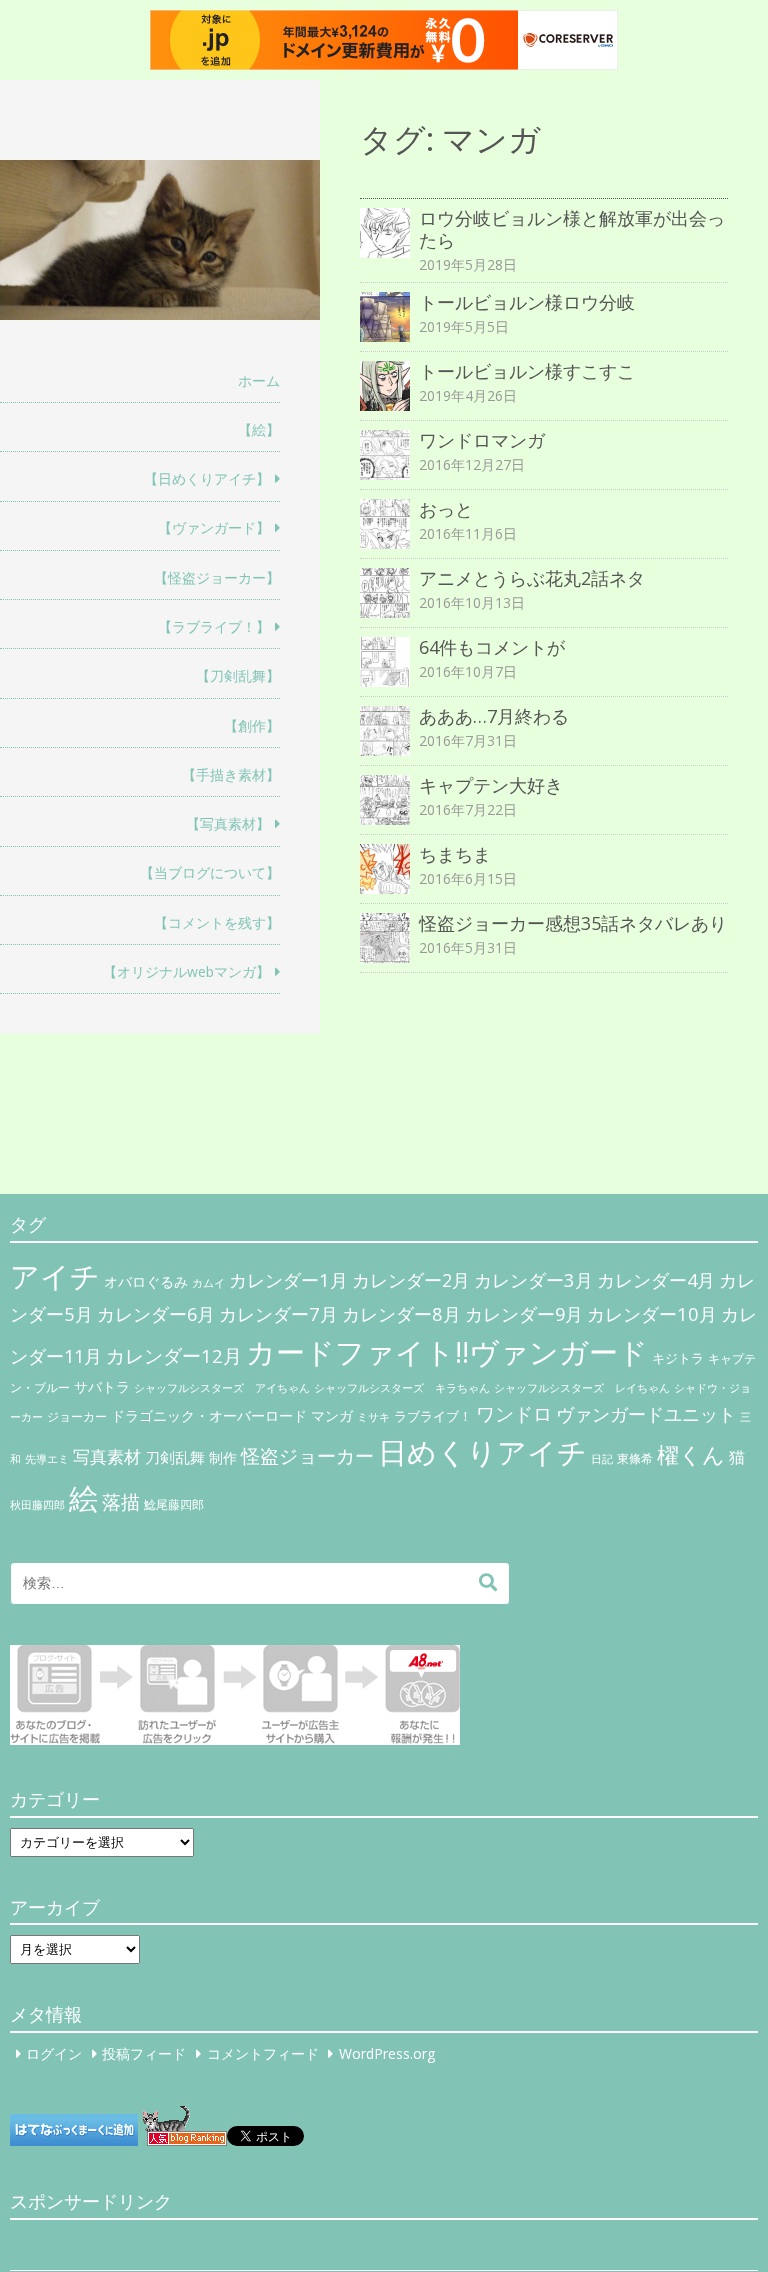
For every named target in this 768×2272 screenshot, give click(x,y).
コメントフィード (263, 2053)
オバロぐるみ (146, 1281)
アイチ (55, 1275)
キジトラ (678, 1358)
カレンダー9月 (524, 1314)
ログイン (54, 2053)
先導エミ (47, 1459)
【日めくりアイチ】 (207, 478)
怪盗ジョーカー (307, 1455)
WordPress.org (387, 2053)
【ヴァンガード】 (214, 527)
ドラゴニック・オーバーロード (209, 1415)
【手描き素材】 (231, 774)
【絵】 (259, 429)
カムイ (208, 1283)
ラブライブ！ (433, 1416)
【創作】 (252, 725)
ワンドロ (514, 1414)
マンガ (332, 1415)
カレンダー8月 (401, 1313)
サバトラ (102, 1387)
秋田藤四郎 (37, 1504)
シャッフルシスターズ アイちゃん (222, 1387)
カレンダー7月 (278, 1313)
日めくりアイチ (482, 1451)
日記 (602, 1459)
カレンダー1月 (288, 1279)
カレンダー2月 (411, 1280)
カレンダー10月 (652, 1313)
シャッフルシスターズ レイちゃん (582, 1388)
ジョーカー (77, 1416)
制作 (223, 1458)
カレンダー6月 (156, 1314)
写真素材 (107, 1456)
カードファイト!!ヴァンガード (447, 1352)
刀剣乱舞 (175, 1457)
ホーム (259, 380)
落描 (121, 1501)
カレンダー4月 (656, 1280)
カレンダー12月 (174, 1355)
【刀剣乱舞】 (238, 675)
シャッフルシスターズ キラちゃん (402, 1388)
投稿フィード (144, 2053)
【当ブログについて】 (210, 872)
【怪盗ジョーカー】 (217, 577)
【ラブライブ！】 (214, 626)
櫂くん (691, 1454)
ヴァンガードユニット (646, 1414)
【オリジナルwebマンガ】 (186, 971)
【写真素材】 (228, 823)
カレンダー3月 (533, 1279)
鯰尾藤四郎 (174, 1504)
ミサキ (373, 1417)
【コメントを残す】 (217, 922)
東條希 (635, 1458)
